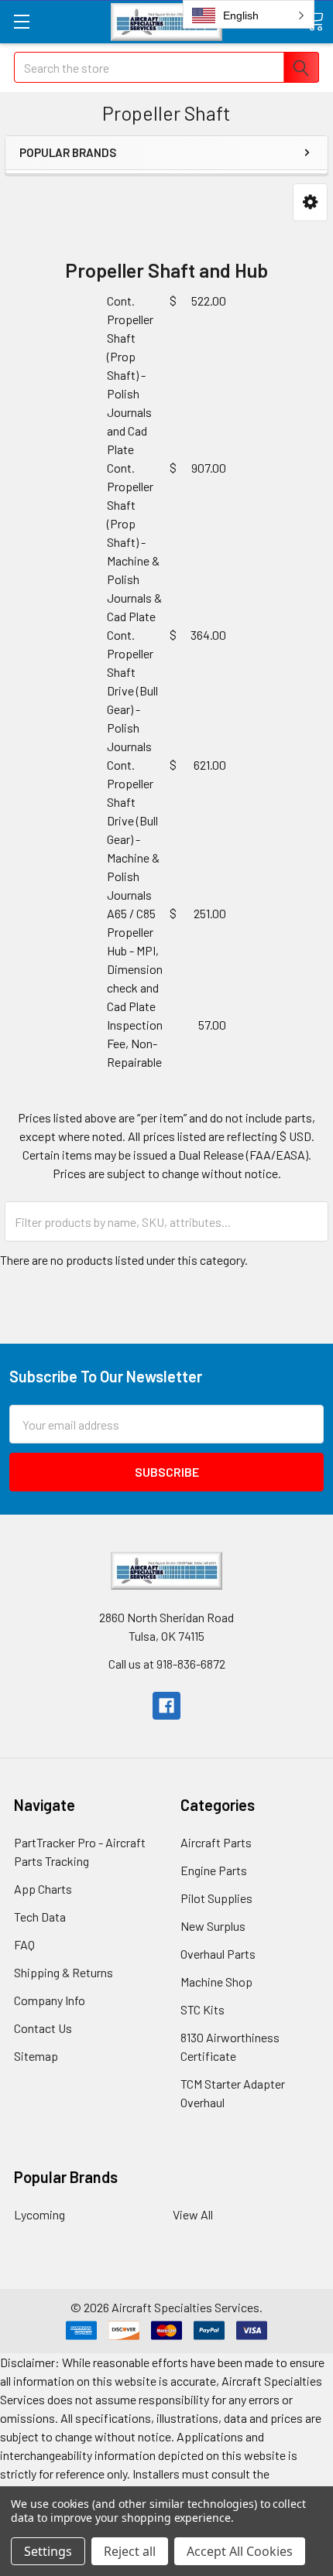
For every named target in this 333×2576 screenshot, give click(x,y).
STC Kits (203, 2009)
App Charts (43, 1889)
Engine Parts (214, 1870)
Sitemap (36, 2056)
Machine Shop (216, 1982)
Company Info (50, 2000)
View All (193, 2214)
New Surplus (213, 1926)
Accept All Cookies (240, 2551)
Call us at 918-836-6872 (167, 1664)
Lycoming (39, 2214)
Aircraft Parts (216, 1842)
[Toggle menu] (21, 21)
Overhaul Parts (218, 1954)
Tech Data (40, 1917)
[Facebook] (166, 1706)
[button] (310, 202)
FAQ (24, 1944)
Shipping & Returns (64, 1972)
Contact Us (43, 2028)
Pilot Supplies (216, 1898)
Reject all (130, 2551)
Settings (48, 2551)
